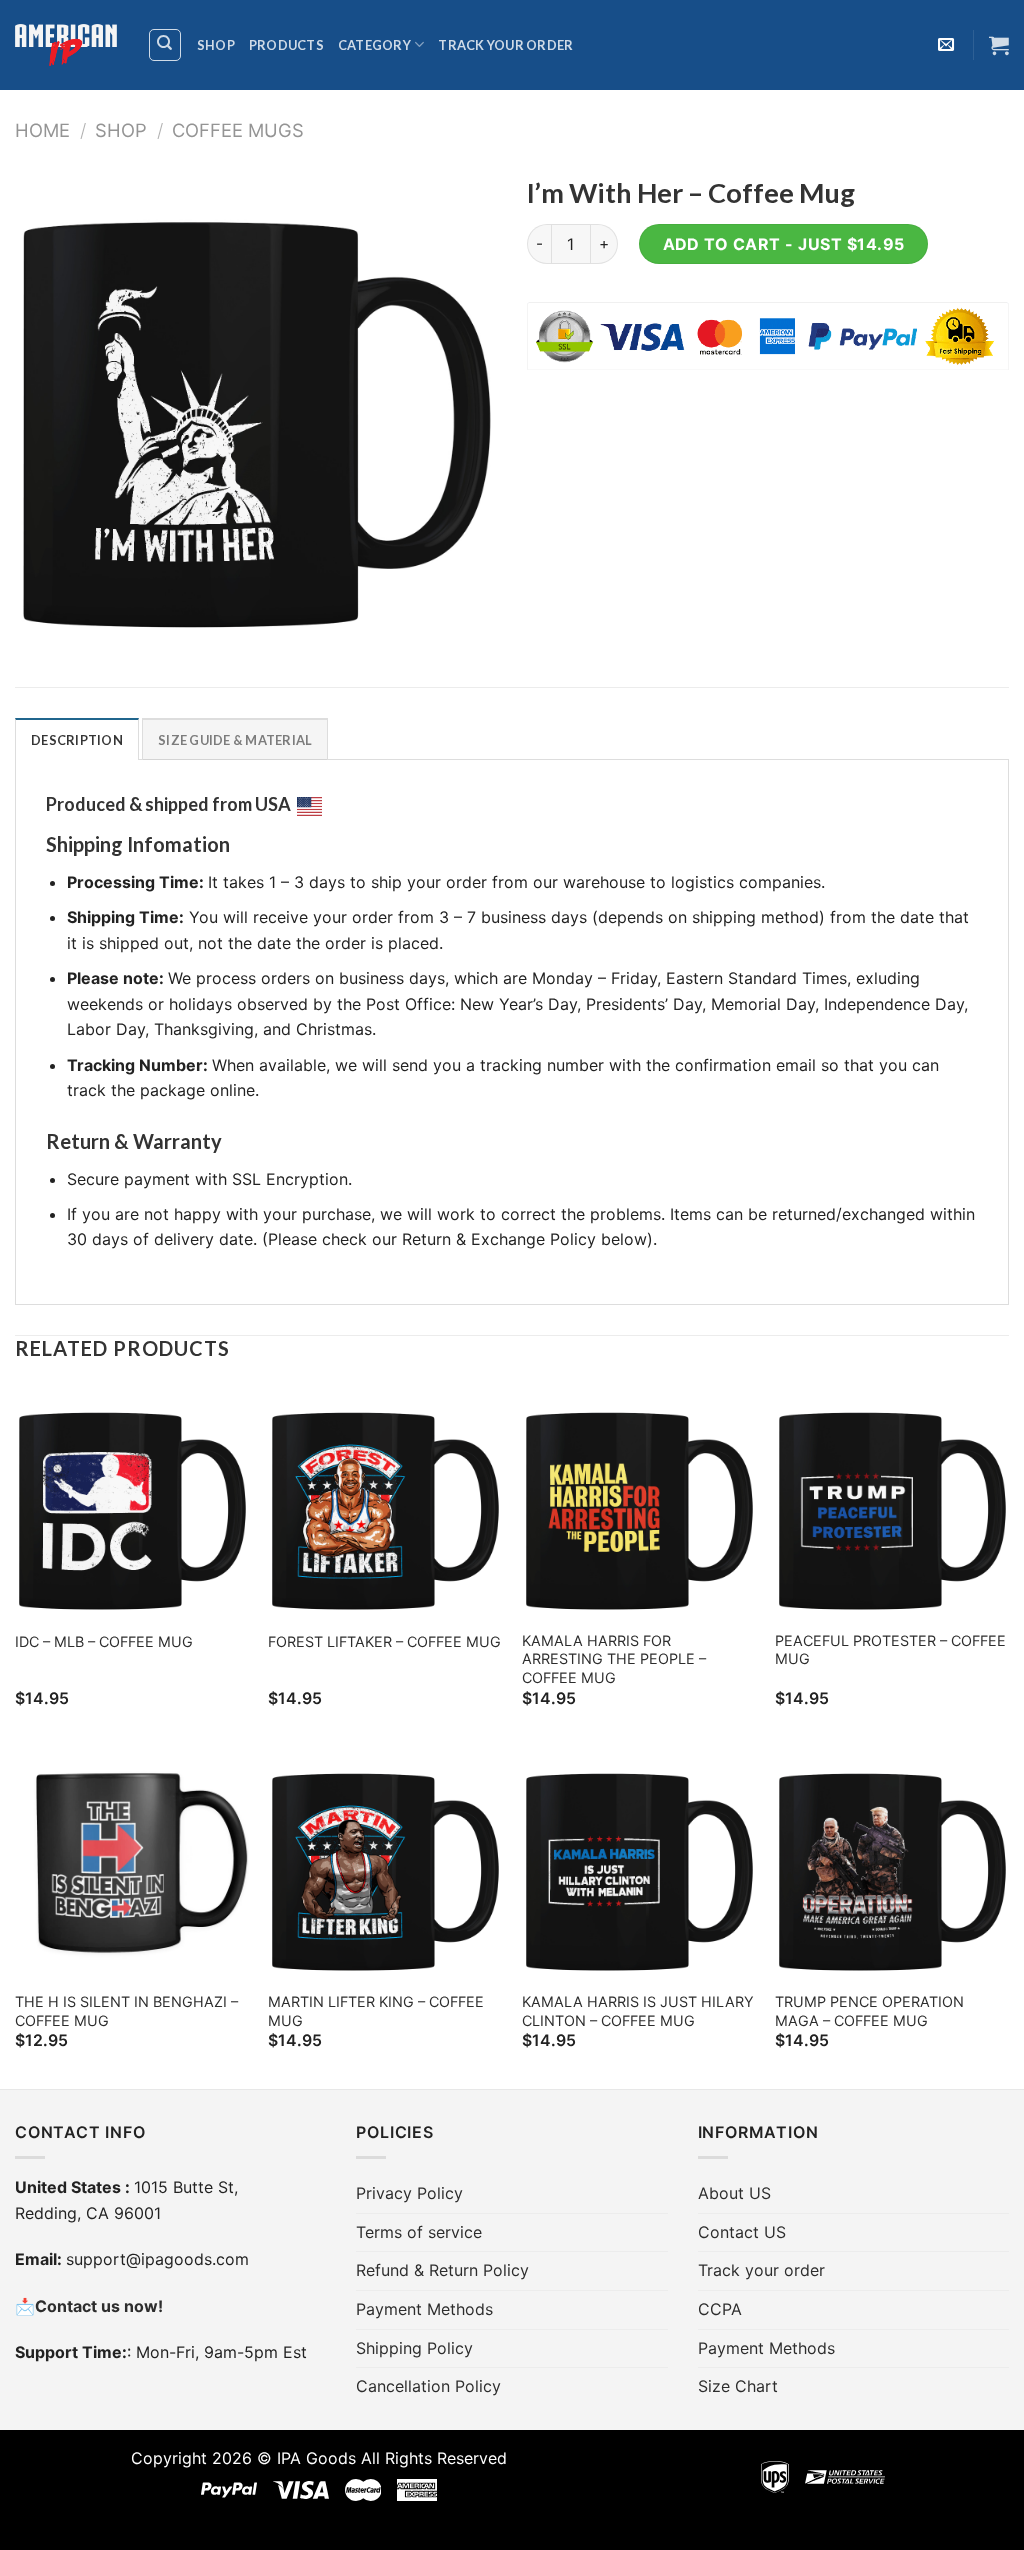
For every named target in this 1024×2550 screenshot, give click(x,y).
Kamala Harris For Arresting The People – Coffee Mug (614, 1659)
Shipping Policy (414, 2348)
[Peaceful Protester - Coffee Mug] (892, 1502)
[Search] (165, 45)
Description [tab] (77, 740)
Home (42, 130)
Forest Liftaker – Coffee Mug (384, 1641)
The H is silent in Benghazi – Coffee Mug (126, 2011)
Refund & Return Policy (442, 2270)
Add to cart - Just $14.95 (784, 244)
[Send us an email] (946, 45)
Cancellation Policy (428, 2386)
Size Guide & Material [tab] (235, 740)
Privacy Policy (409, 2193)
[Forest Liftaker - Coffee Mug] (385, 1502)
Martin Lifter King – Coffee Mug (376, 2011)
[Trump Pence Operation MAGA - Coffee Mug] (892, 1863)
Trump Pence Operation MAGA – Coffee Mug (869, 2011)
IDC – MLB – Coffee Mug (104, 1641)
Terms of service (419, 2232)
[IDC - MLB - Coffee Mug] (132, 1502)
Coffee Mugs (238, 130)
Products (286, 45)
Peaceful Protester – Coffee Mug (890, 1650)
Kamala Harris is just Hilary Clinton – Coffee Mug (638, 2011)
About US (734, 2193)
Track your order (505, 45)
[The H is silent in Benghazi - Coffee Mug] (132, 1863)
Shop (216, 45)
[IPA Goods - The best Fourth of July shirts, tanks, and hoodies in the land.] (66, 45)
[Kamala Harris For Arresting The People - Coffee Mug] (639, 1502)
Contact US (742, 2232)
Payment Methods (424, 2309)
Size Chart (738, 2386)
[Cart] (999, 45)
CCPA (720, 2309)
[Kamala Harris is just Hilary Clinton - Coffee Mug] (639, 1863)
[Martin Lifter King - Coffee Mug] (385, 1863)
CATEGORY (374, 45)
